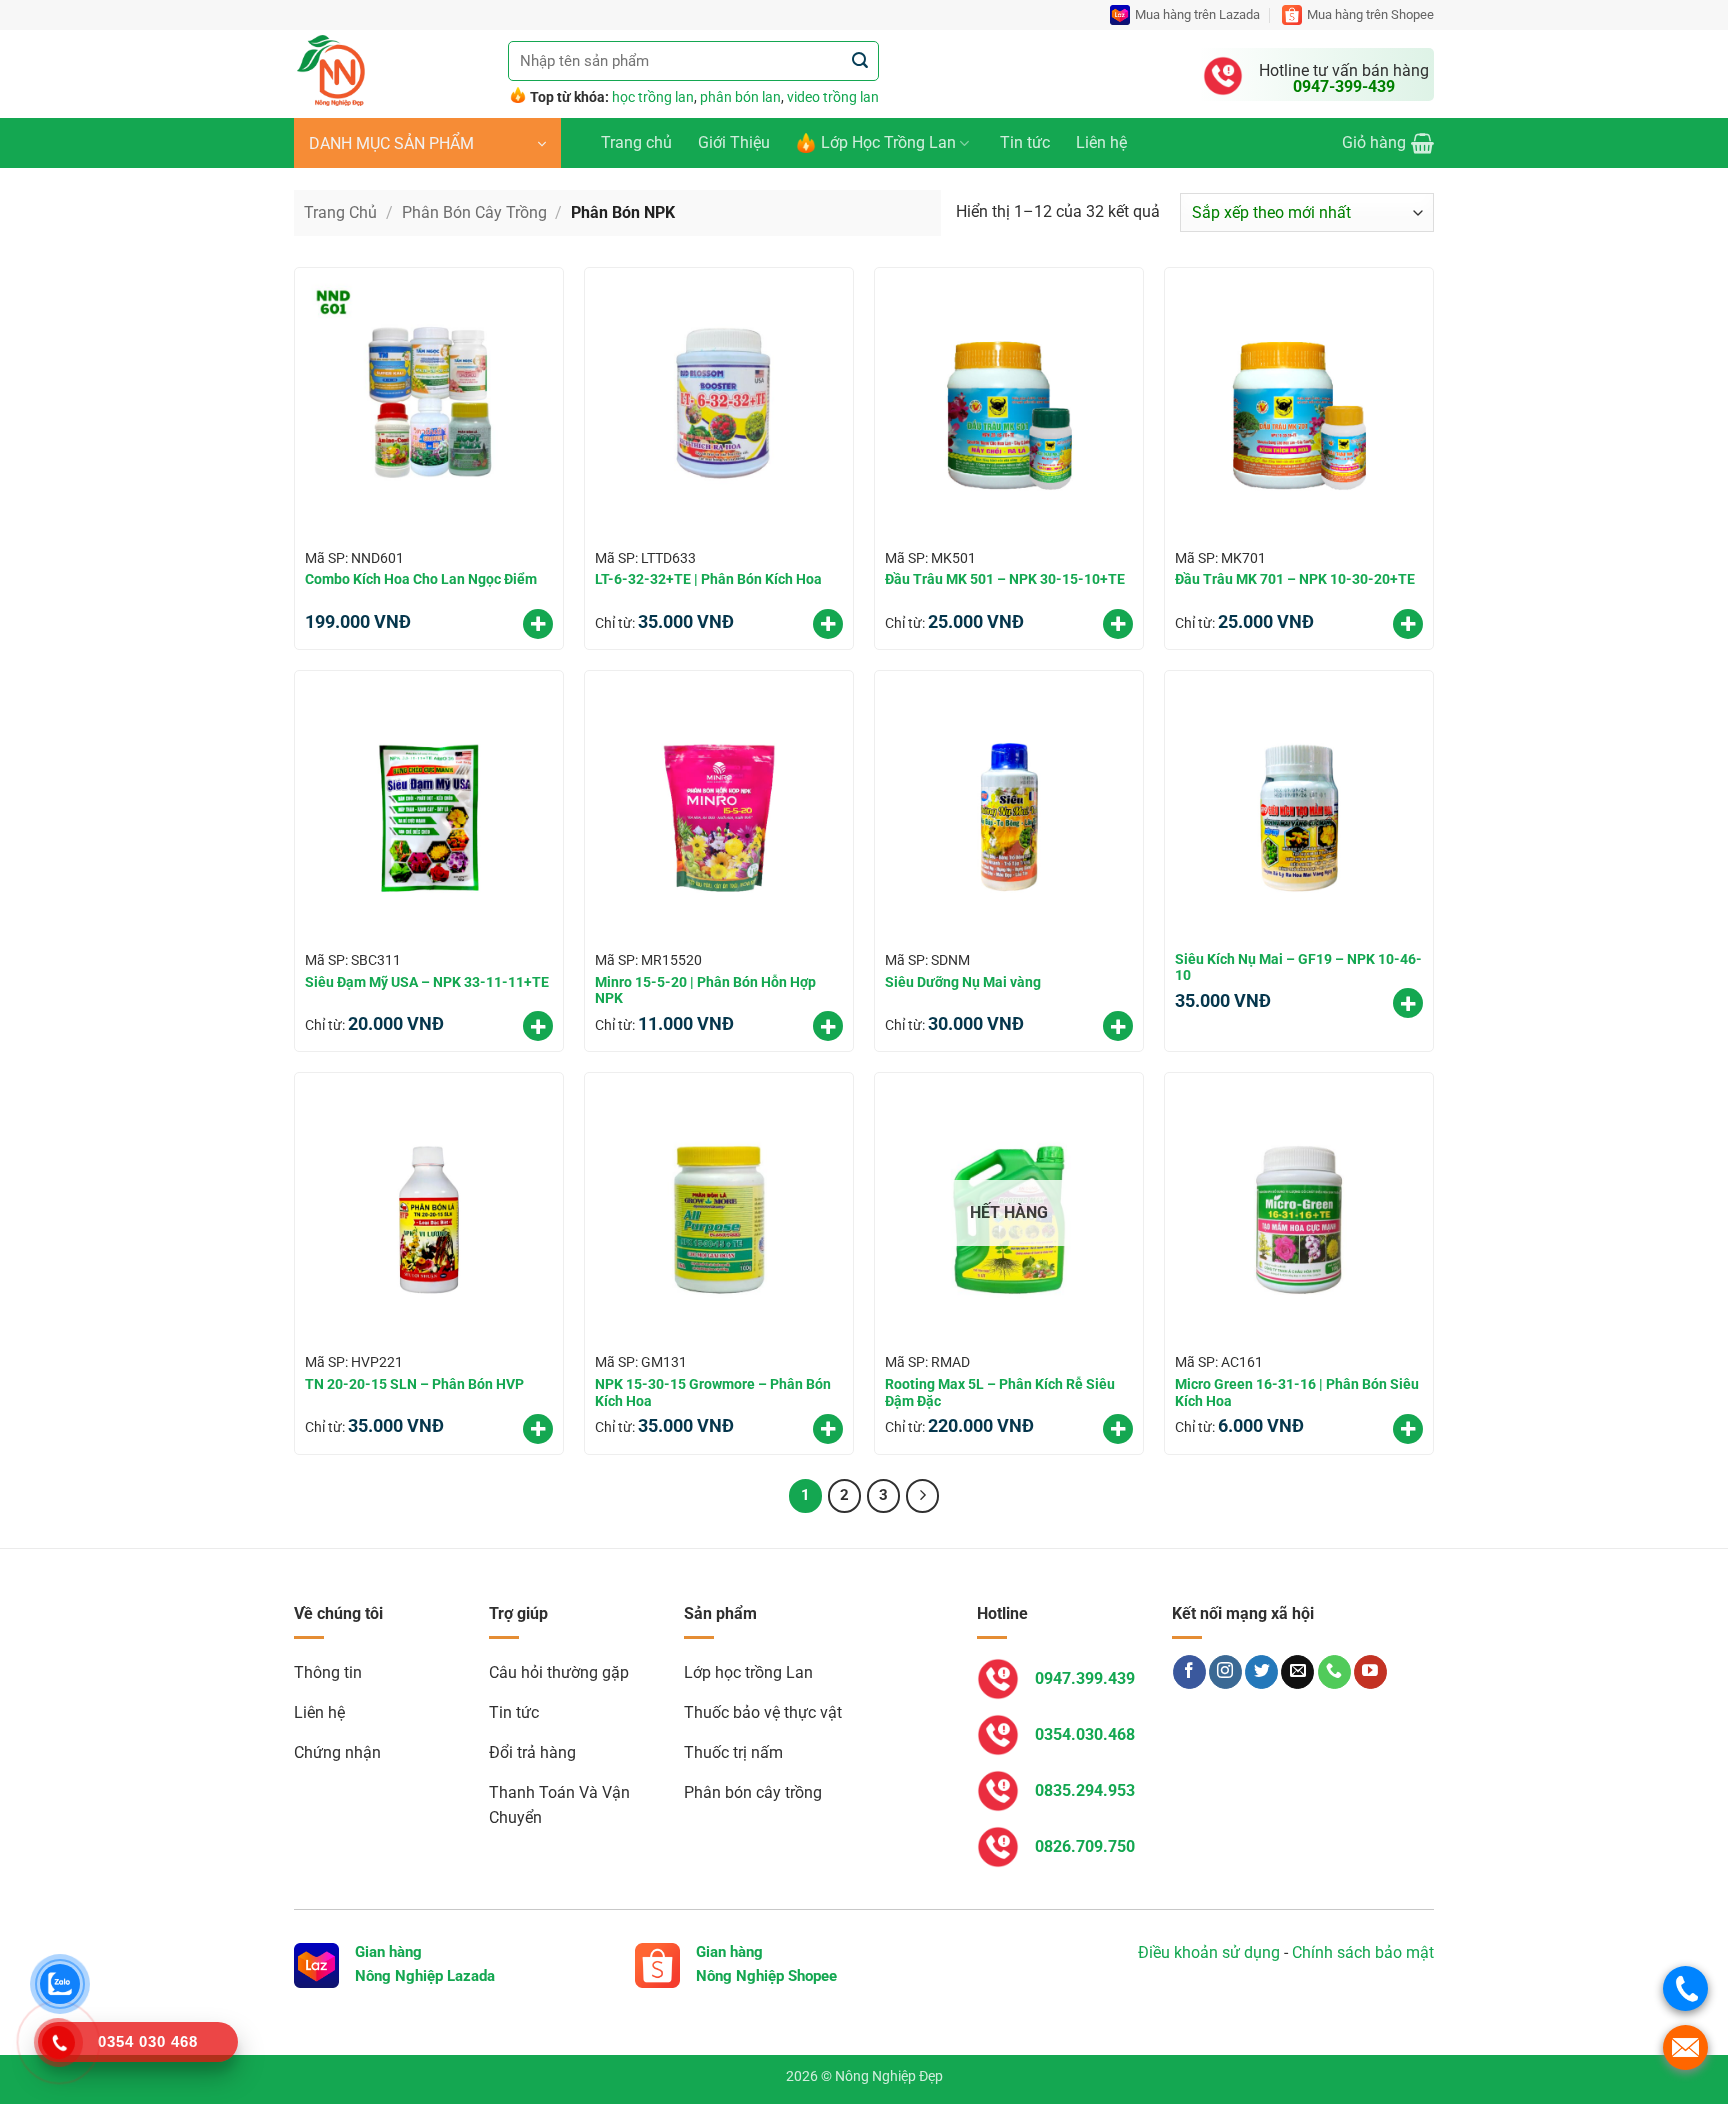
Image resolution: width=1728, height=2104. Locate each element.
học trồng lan (653, 97)
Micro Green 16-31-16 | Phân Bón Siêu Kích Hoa (1297, 1392)
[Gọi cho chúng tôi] (1334, 1672)
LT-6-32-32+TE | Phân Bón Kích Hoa (708, 579)
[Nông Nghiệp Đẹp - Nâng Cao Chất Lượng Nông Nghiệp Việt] (386, 74)
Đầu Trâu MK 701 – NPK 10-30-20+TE (1295, 579)
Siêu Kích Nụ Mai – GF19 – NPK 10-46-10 (1298, 967)
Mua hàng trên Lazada (1197, 14)
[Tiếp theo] (923, 1496)
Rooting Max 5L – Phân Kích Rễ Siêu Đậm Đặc (1000, 1392)
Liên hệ (1101, 142)
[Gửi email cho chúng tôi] (1297, 1672)
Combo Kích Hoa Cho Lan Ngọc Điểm (421, 579)
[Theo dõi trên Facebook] (1189, 1672)
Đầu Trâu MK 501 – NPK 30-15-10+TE (1005, 579)
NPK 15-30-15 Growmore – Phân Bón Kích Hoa (713, 1392)
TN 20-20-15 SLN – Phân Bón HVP (414, 1384)
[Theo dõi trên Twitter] (1261, 1672)
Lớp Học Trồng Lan (888, 142)
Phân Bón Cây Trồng (474, 212)
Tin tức (1025, 142)
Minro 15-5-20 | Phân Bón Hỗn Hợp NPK (705, 990)
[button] (427, 143)
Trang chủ (636, 142)
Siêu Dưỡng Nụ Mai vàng (963, 982)
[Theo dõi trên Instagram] (1225, 1672)
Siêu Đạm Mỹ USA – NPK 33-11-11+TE (427, 982)
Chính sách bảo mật (1363, 1952)
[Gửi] (860, 61)
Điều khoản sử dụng (1209, 1952)
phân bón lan (740, 97)
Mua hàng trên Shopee (1370, 14)
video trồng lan (833, 97)
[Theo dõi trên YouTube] (1370, 1672)
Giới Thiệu (734, 142)
